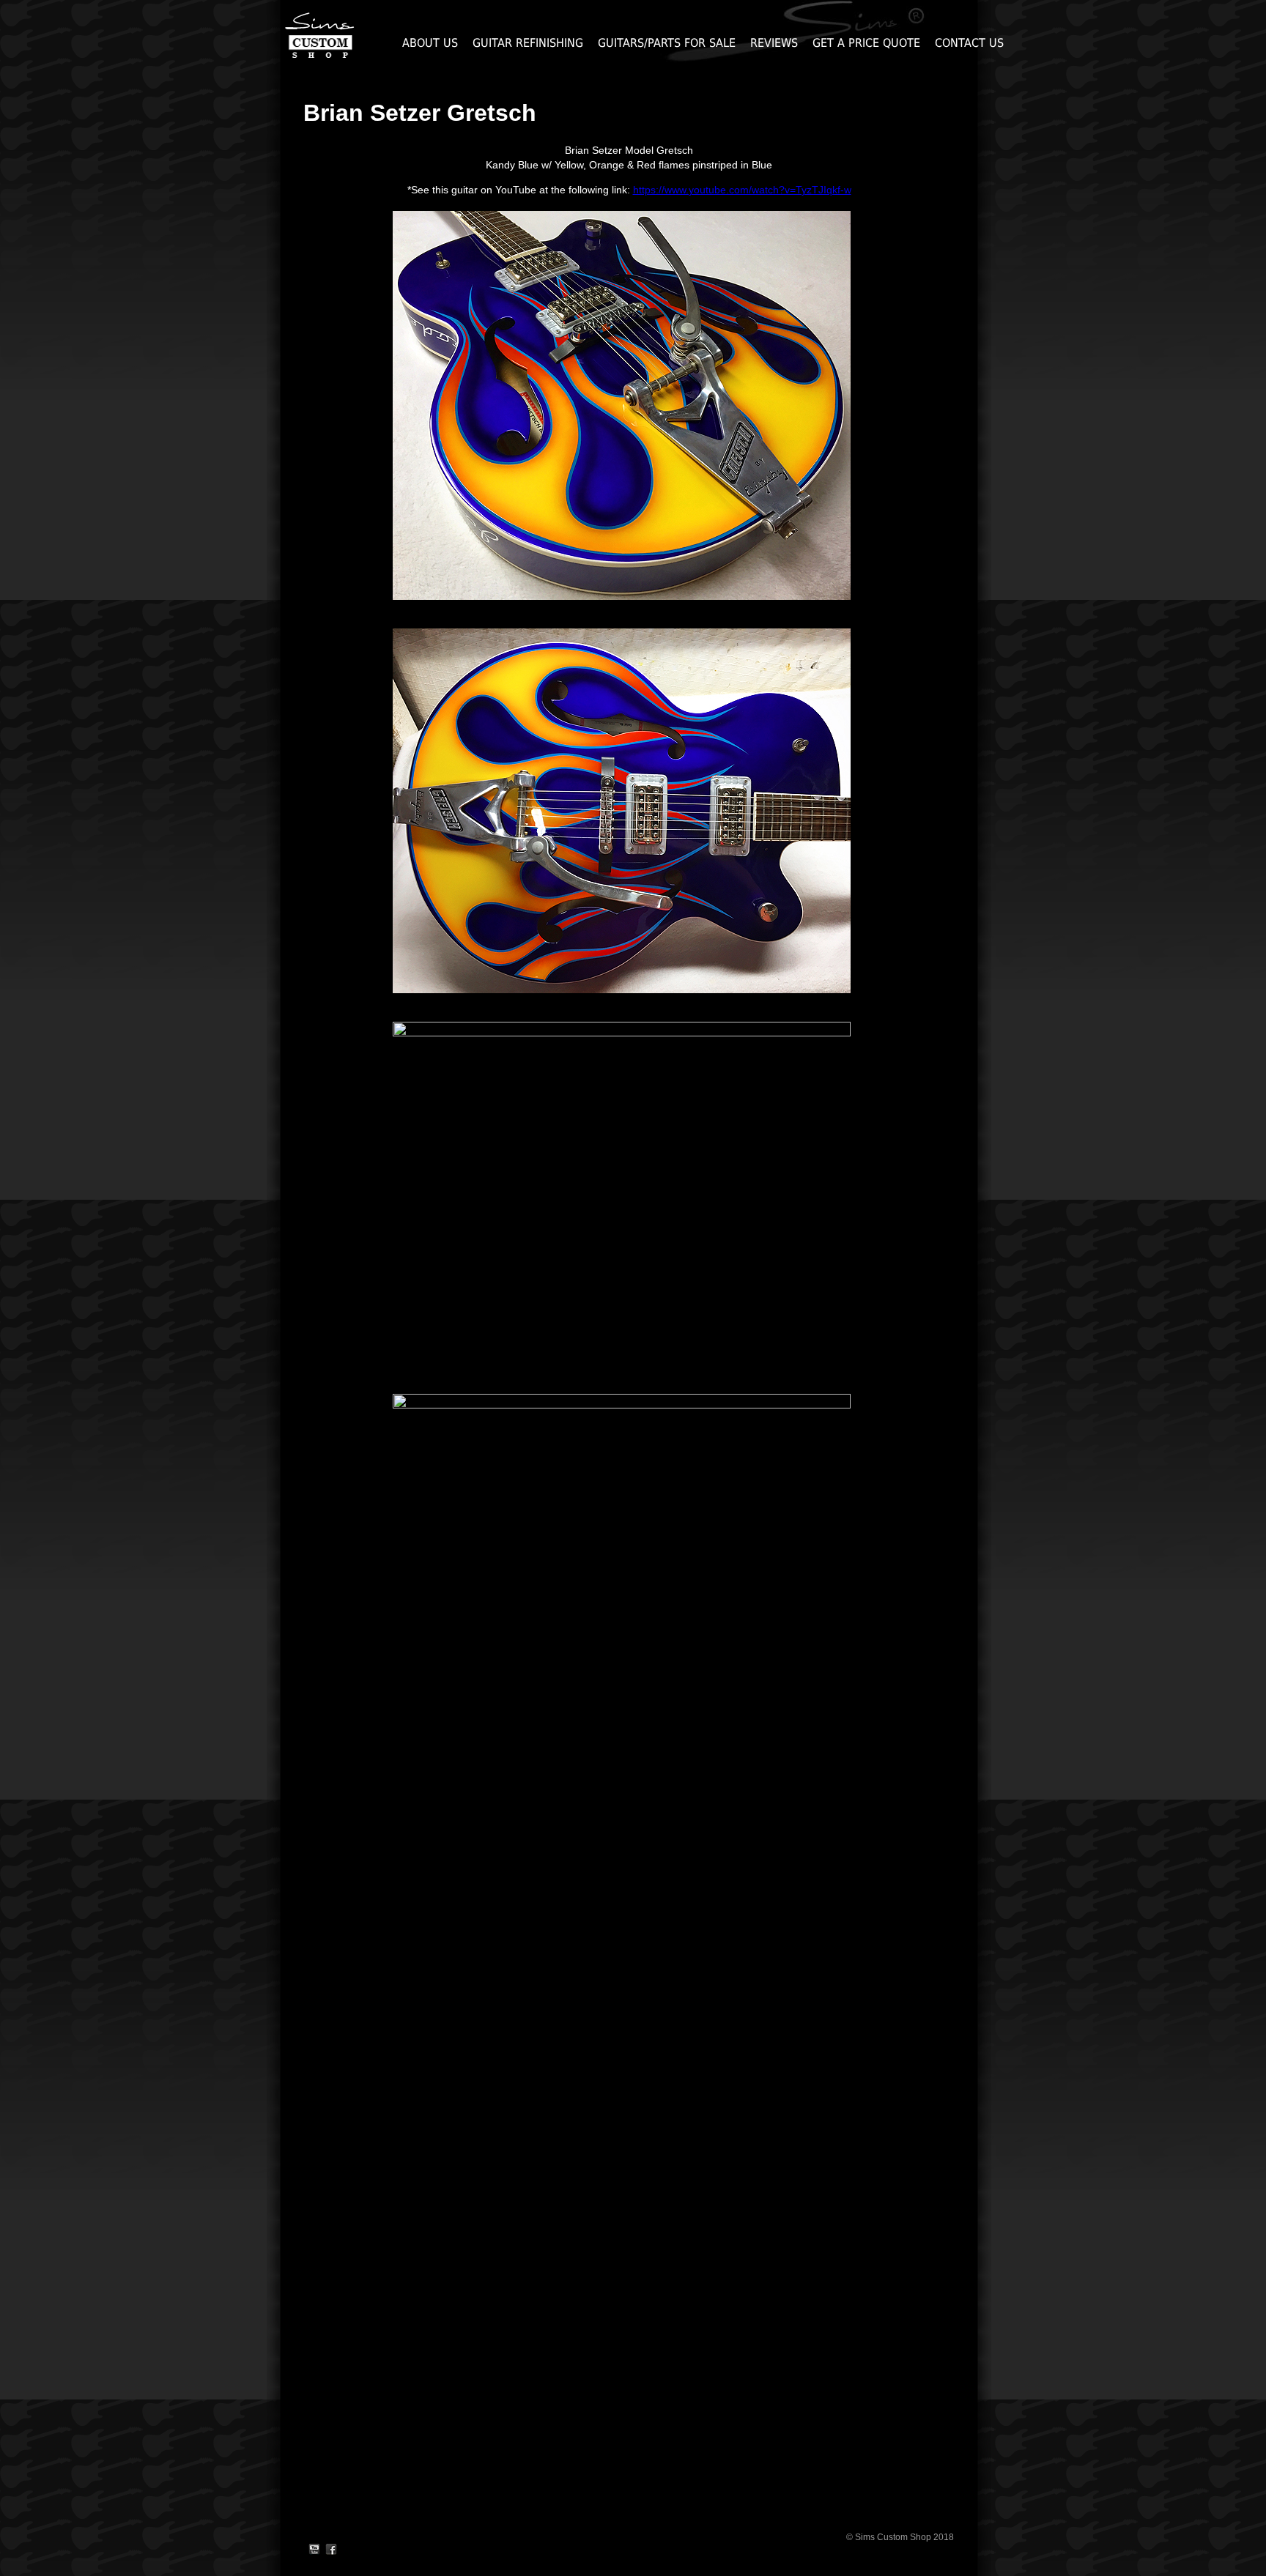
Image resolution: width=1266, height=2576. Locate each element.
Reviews (774, 43)
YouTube (314, 2550)
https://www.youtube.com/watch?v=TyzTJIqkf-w (742, 190)
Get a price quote (866, 43)
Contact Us (969, 43)
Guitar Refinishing (528, 43)
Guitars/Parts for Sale (667, 43)
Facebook (331, 2550)
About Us (430, 43)
